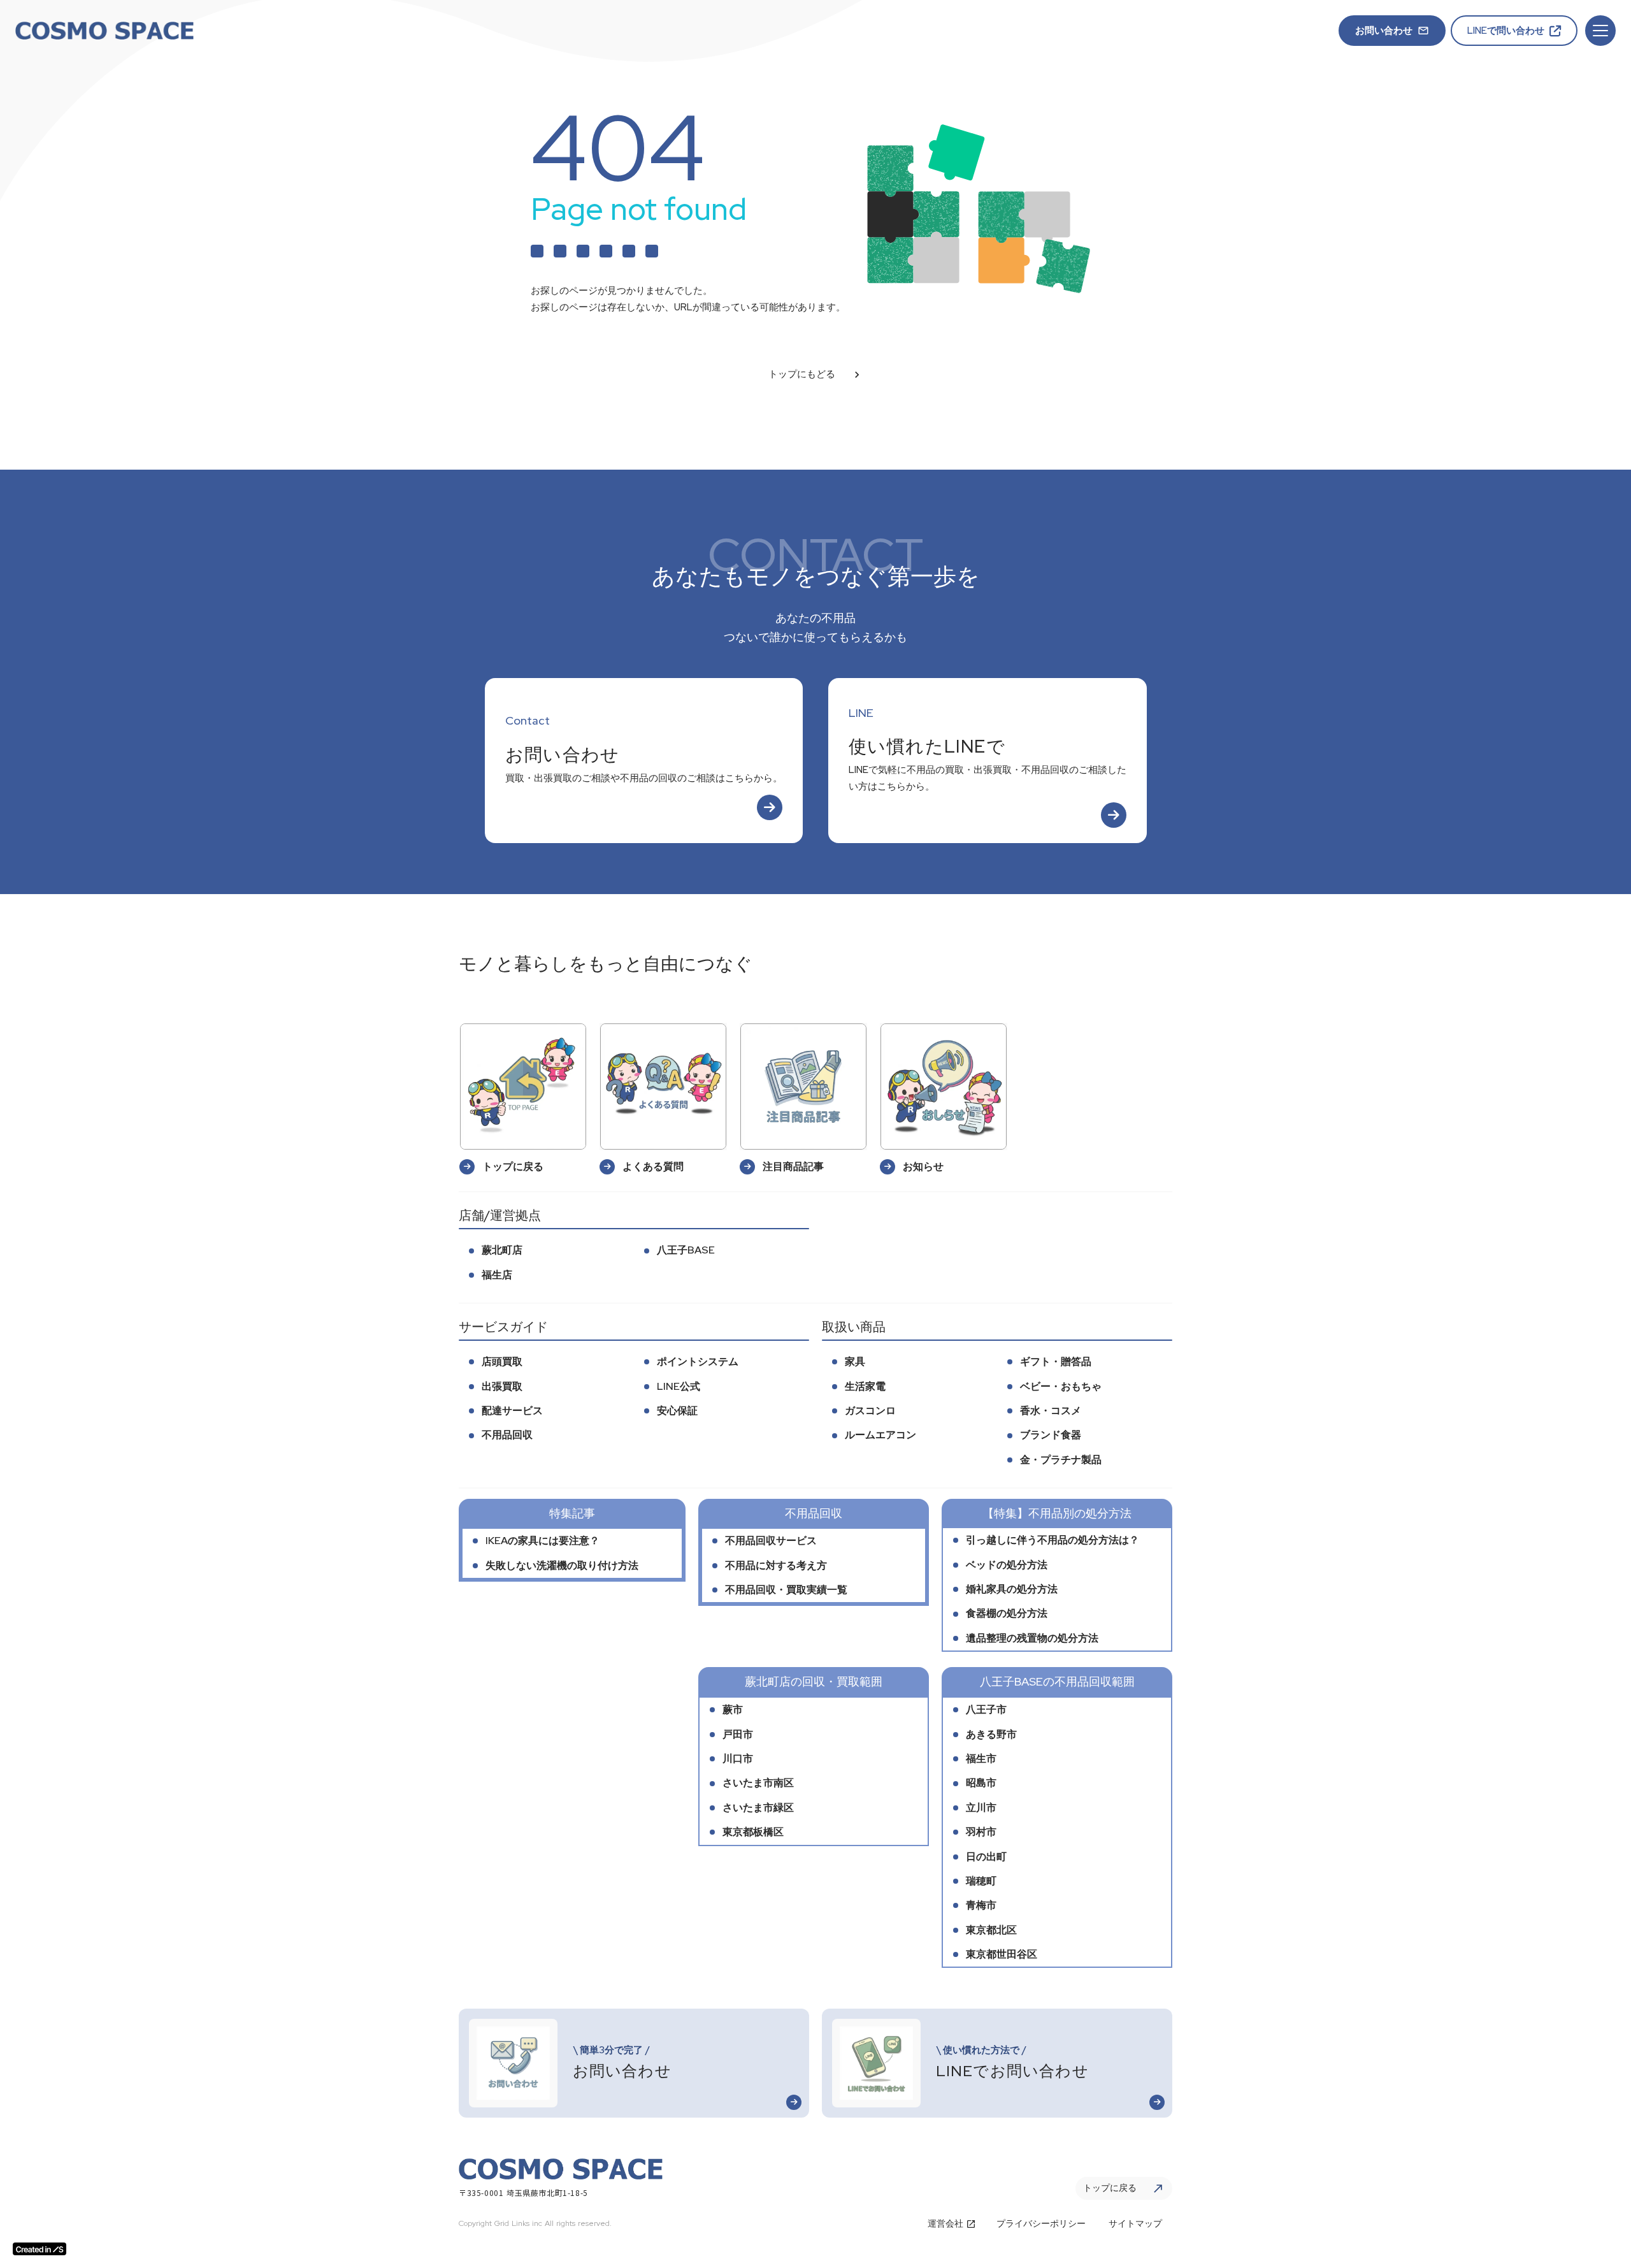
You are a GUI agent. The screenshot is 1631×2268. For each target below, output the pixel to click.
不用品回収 (507, 1435)
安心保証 (677, 1411)
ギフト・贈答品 (1056, 1362)
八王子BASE (686, 1250)
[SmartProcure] (104, 31)
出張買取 (502, 1386)
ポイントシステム (698, 1362)
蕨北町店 (502, 1250)
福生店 (497, 1275)
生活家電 (865, 1386)
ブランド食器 (1051, 1435)
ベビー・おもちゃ (1061, 1386)
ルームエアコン (880, 1435)
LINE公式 (679, 1386)
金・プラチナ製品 (1061, 1460)
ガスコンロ (870, 1411)
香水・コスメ (1051, 1411)
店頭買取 (502, 1362)
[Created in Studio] (40, 2249)
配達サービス (512, 1411)
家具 (855, 1362)
